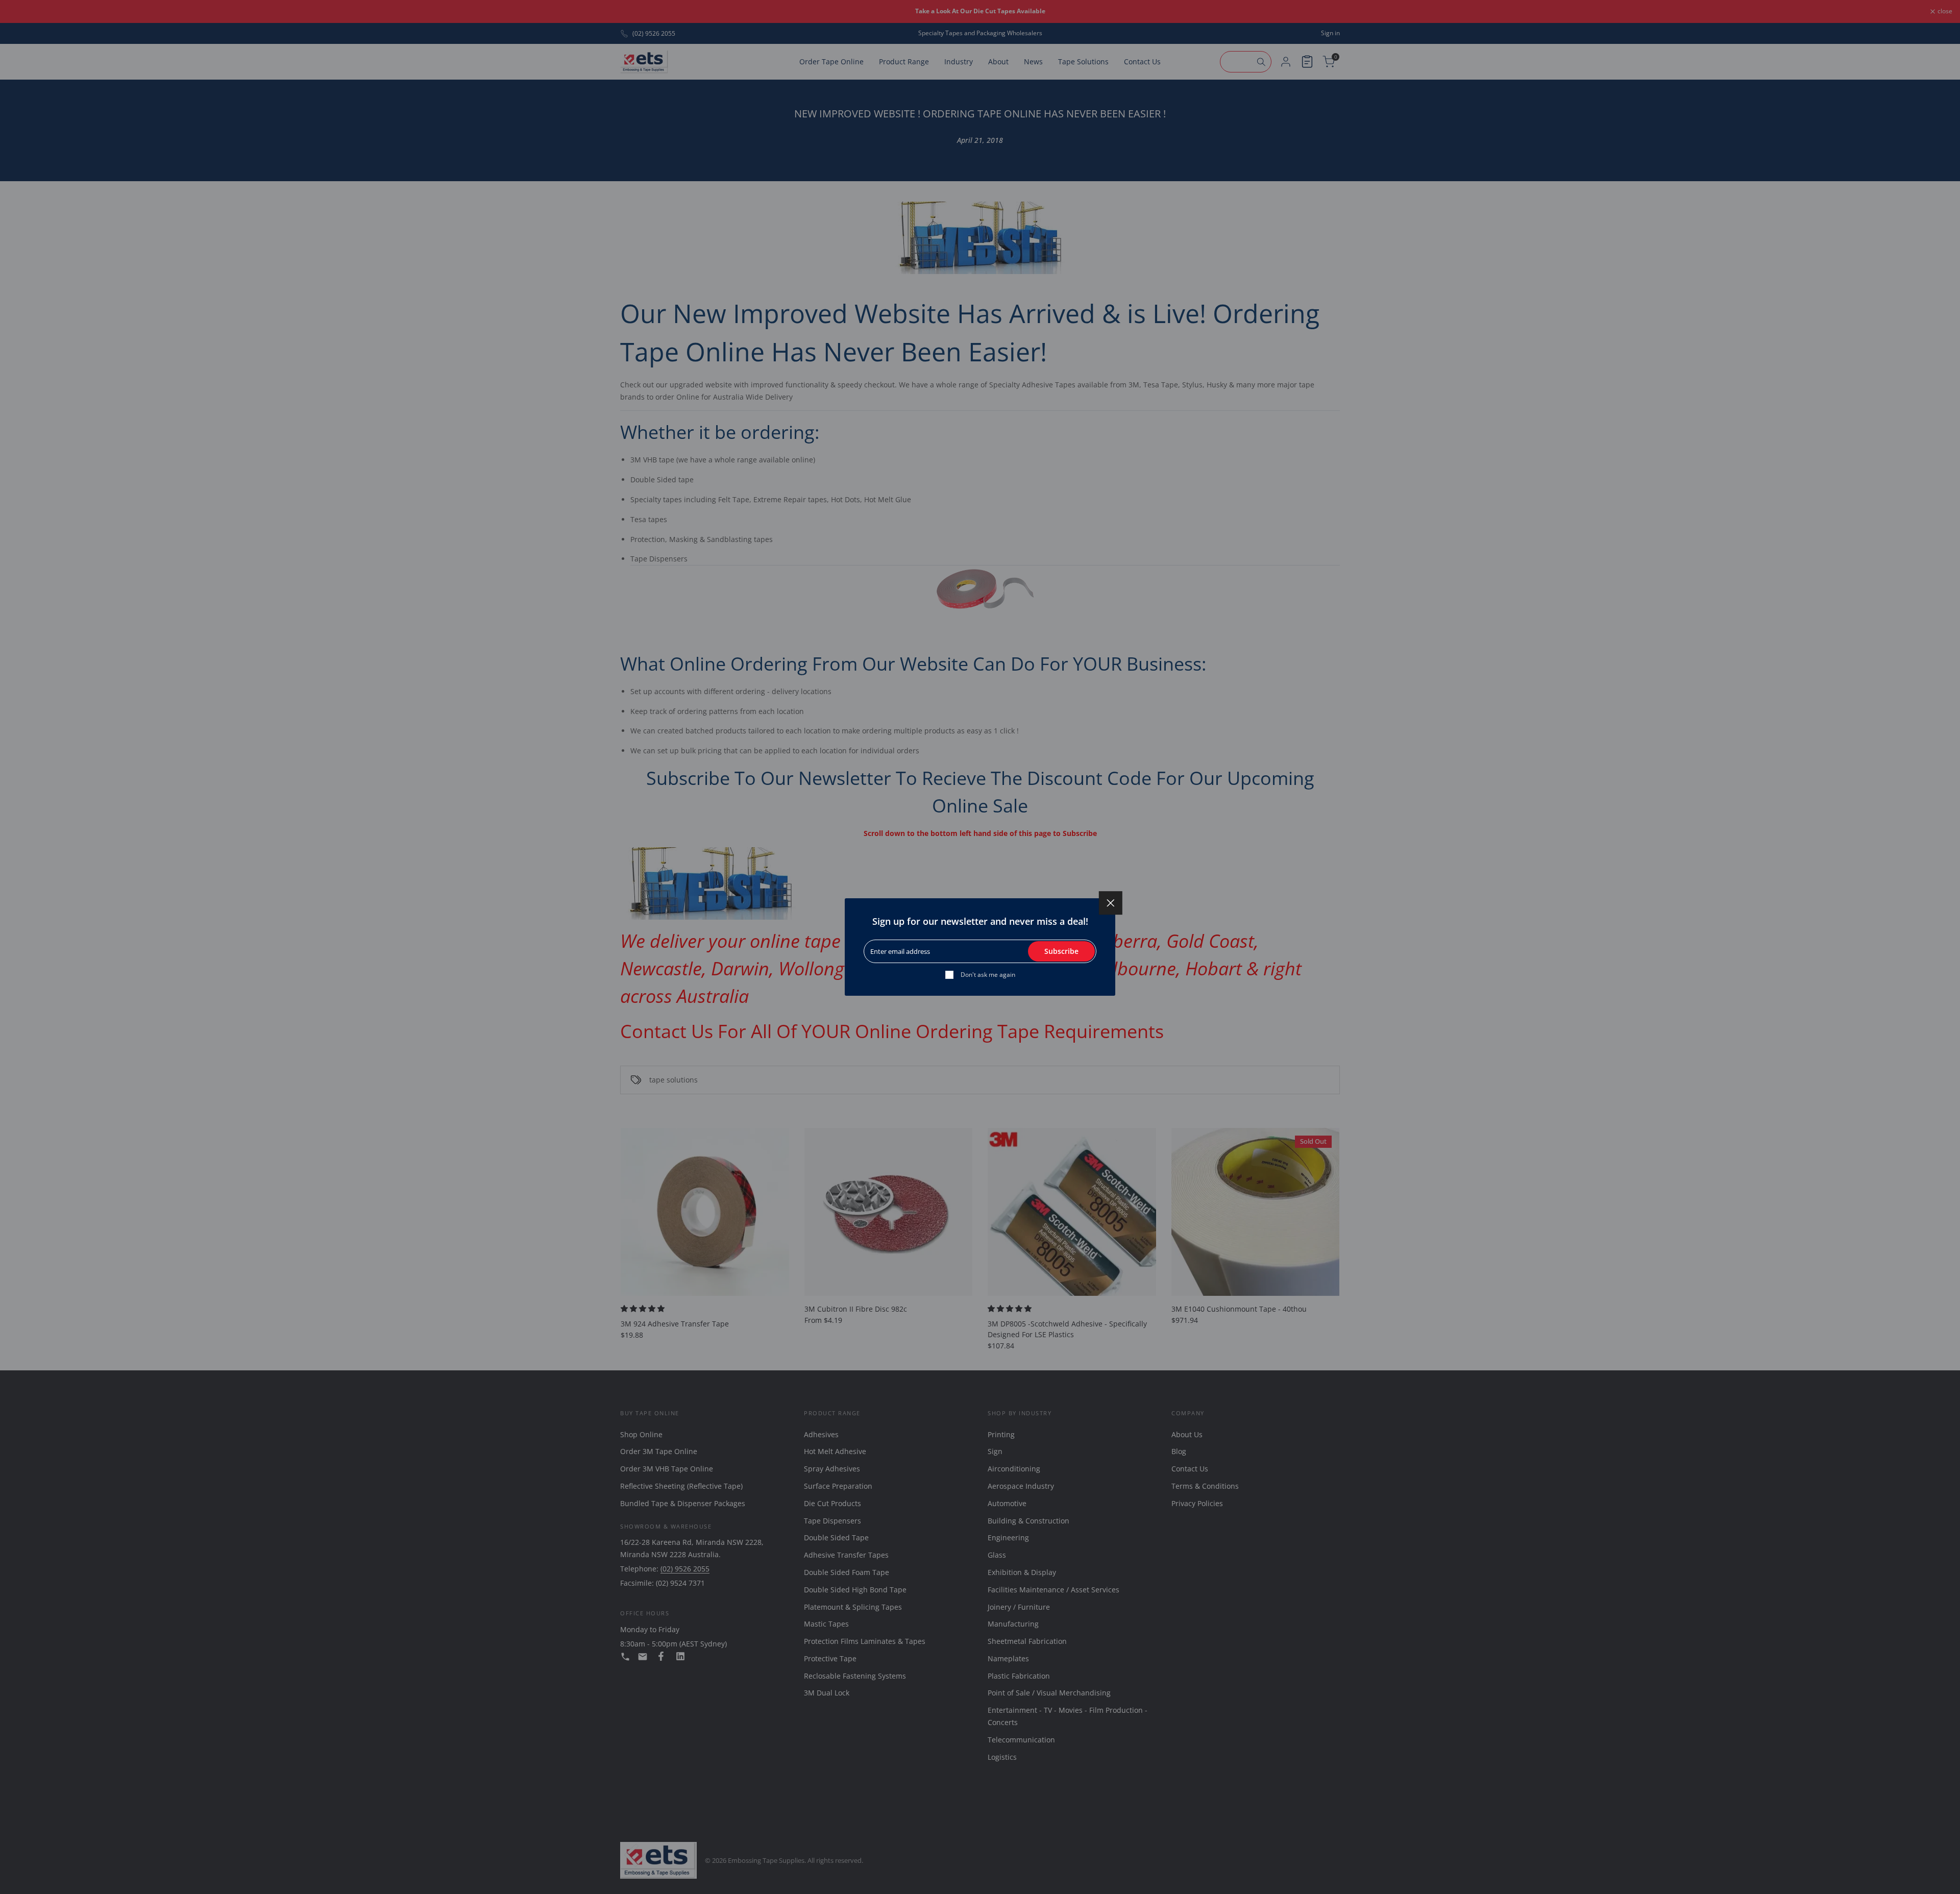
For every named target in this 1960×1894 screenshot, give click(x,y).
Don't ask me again (988, 975)
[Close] (1111, 903)
